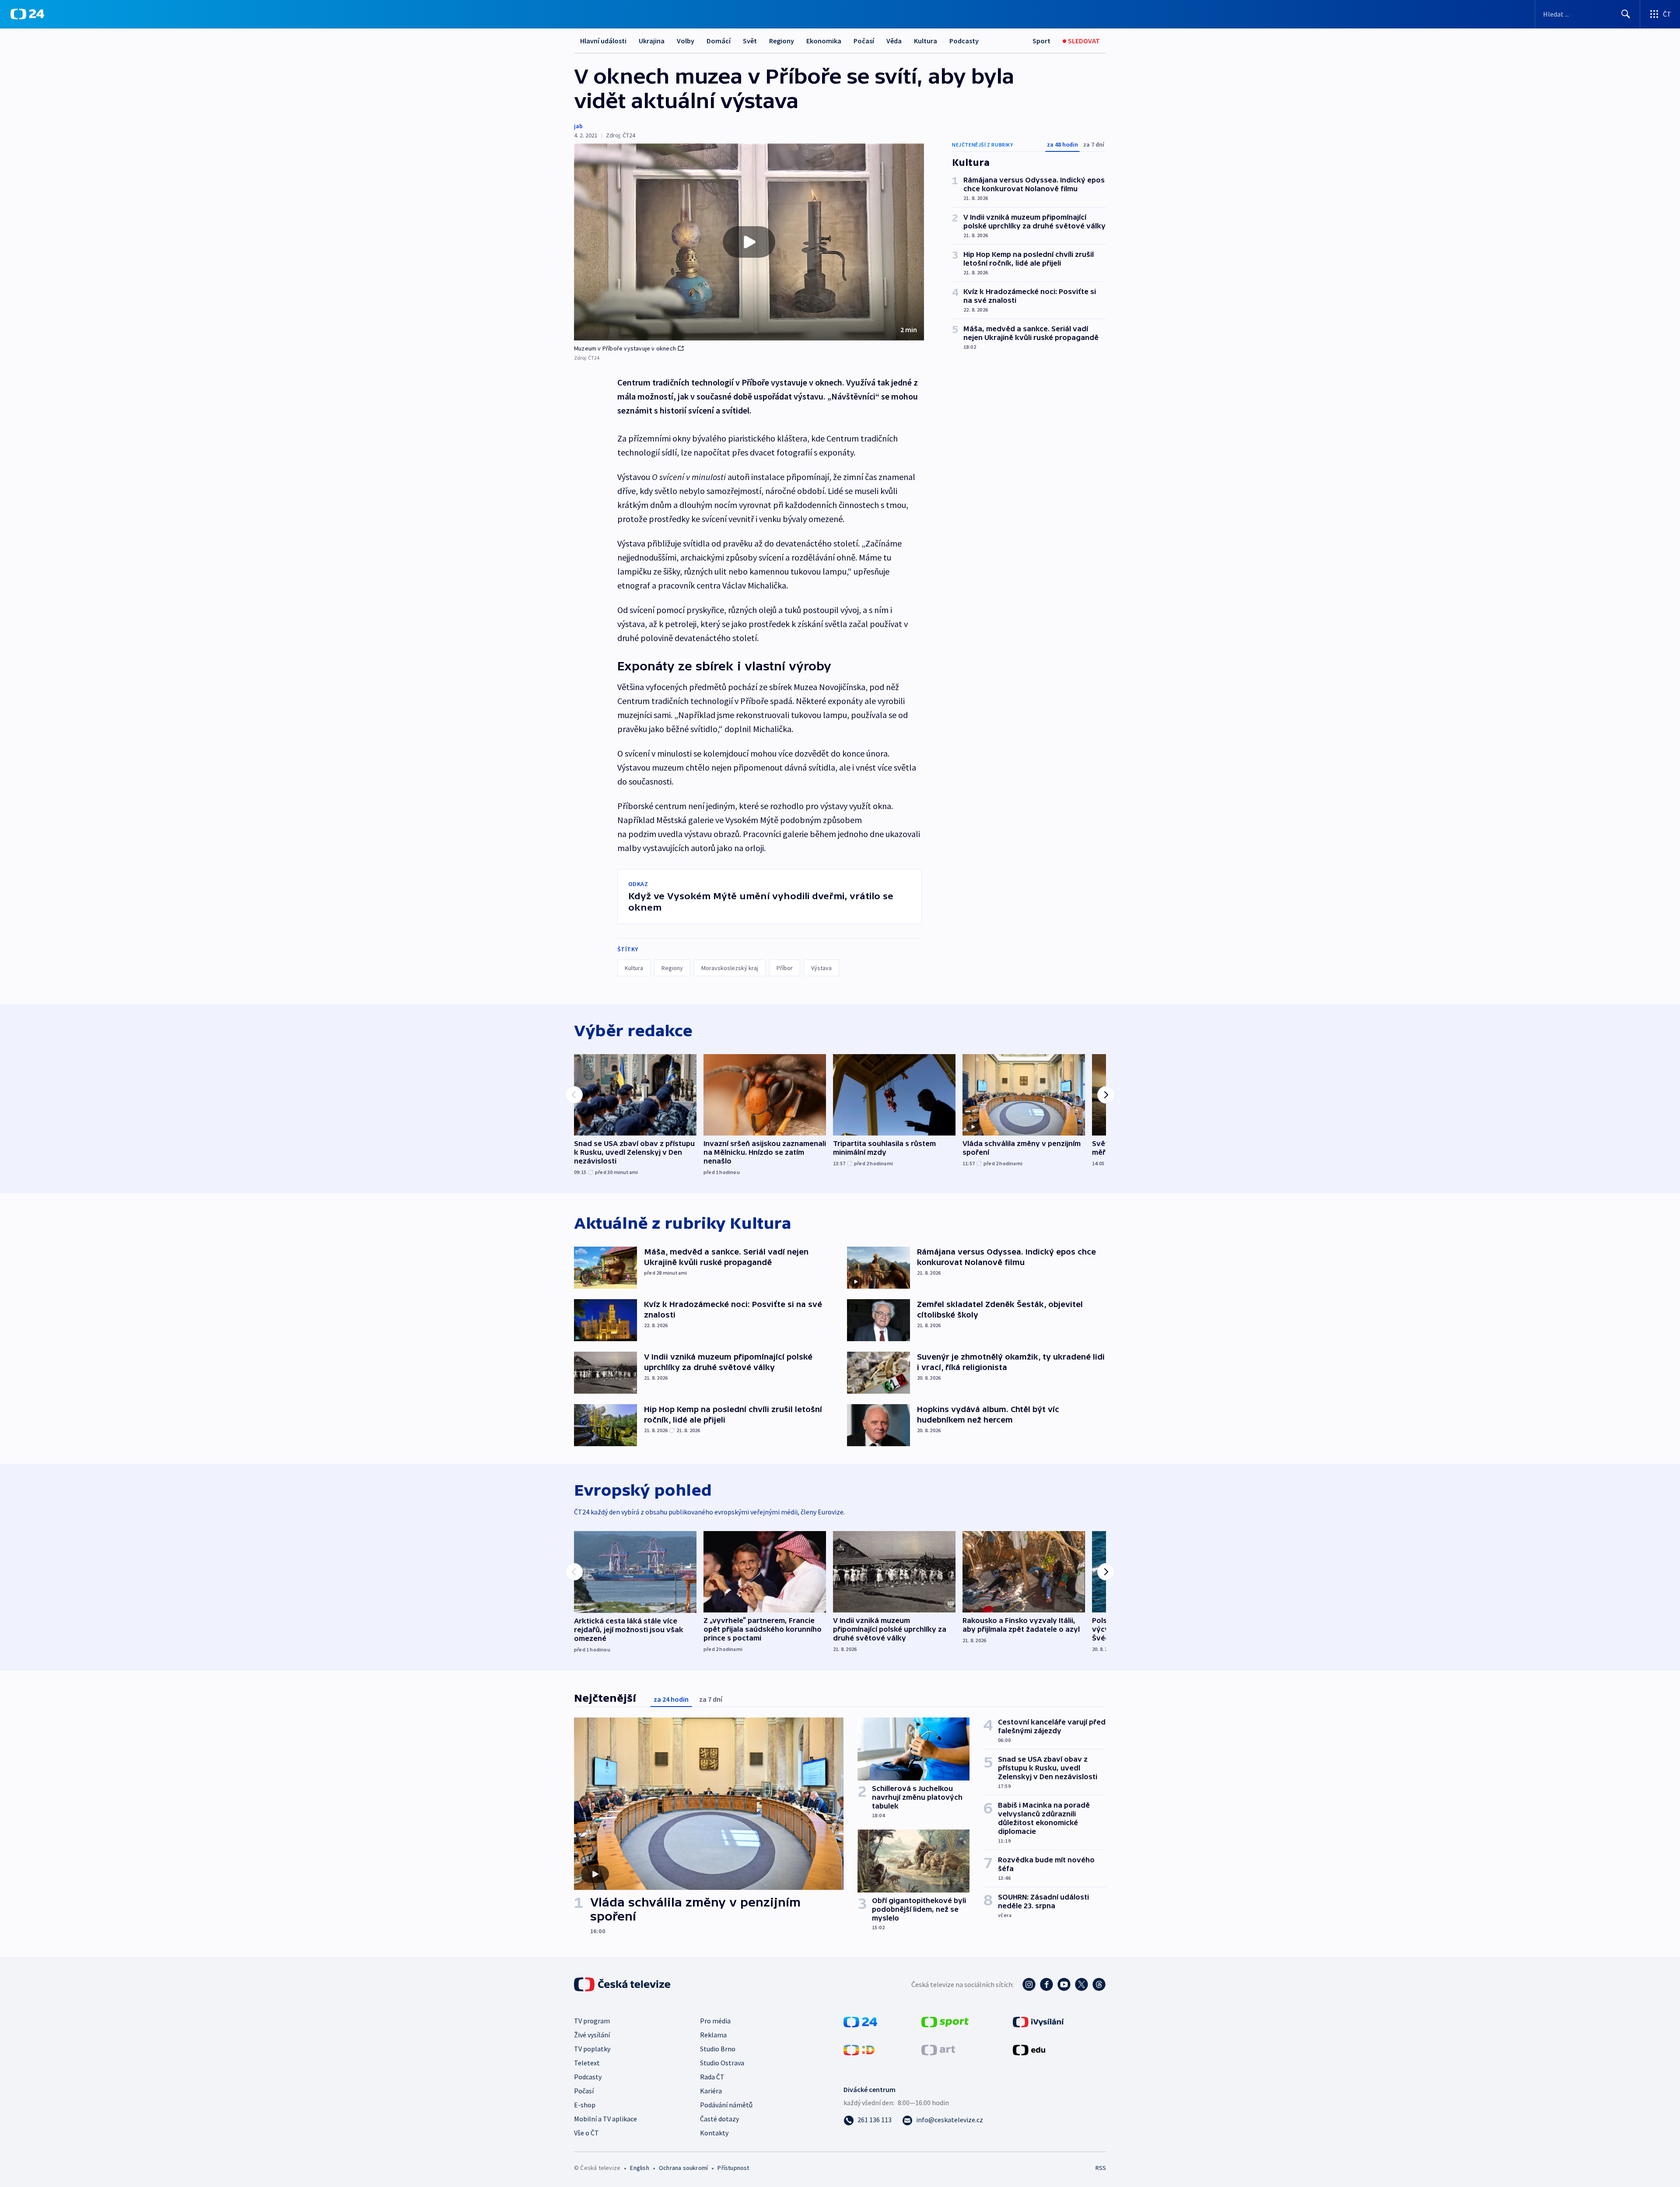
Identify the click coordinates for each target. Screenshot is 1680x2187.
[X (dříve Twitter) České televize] (1081, 1984)
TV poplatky (592, 2049)
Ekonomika (824, 41)
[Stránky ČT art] (938, 2049)
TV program (592, 2021)
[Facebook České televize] (1046, 1984)
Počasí (864, 41)
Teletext (587, 2063)
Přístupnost (733, 2168)
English (639, 2168)
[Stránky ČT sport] (945, 2021)
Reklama (713, 2035)
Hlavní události (603, 41)
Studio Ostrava (722, 2063)
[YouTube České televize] (1064, 1984)
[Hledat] (1626, 14)
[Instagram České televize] (1029, 1984)
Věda (894, 41)
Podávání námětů (726, 2105)
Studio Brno (718, 2049)
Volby (686, 41)
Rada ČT (712, 2077)
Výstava (821, 968)
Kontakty (714, 2133)
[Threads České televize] (1099, 1984)
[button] (749, 242)
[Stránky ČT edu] (1029, 2049)
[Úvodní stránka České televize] (623, 1984)
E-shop (585, 2105)
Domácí (719, 41)
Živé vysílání (592, 2035)
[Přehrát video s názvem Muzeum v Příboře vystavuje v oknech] (749, 242)
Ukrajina (652, 41)
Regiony (782, 41)
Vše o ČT (586, 2133)
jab (578, 126)
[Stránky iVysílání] (1038, 2021)
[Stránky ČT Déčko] (859, 2049)
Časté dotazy (719, 2119)
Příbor (785, 968)
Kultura (926, 41)
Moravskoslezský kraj (730, 968)
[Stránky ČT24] (860, 2021)
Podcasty (964, 41)
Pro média (715, 2021)
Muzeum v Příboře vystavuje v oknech (625, 348)
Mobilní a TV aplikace (605, 2119)
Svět (750, 41)
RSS (1101, 2168)
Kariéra (711, 2091)
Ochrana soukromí (683, 2168)
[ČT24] (27, 14)
